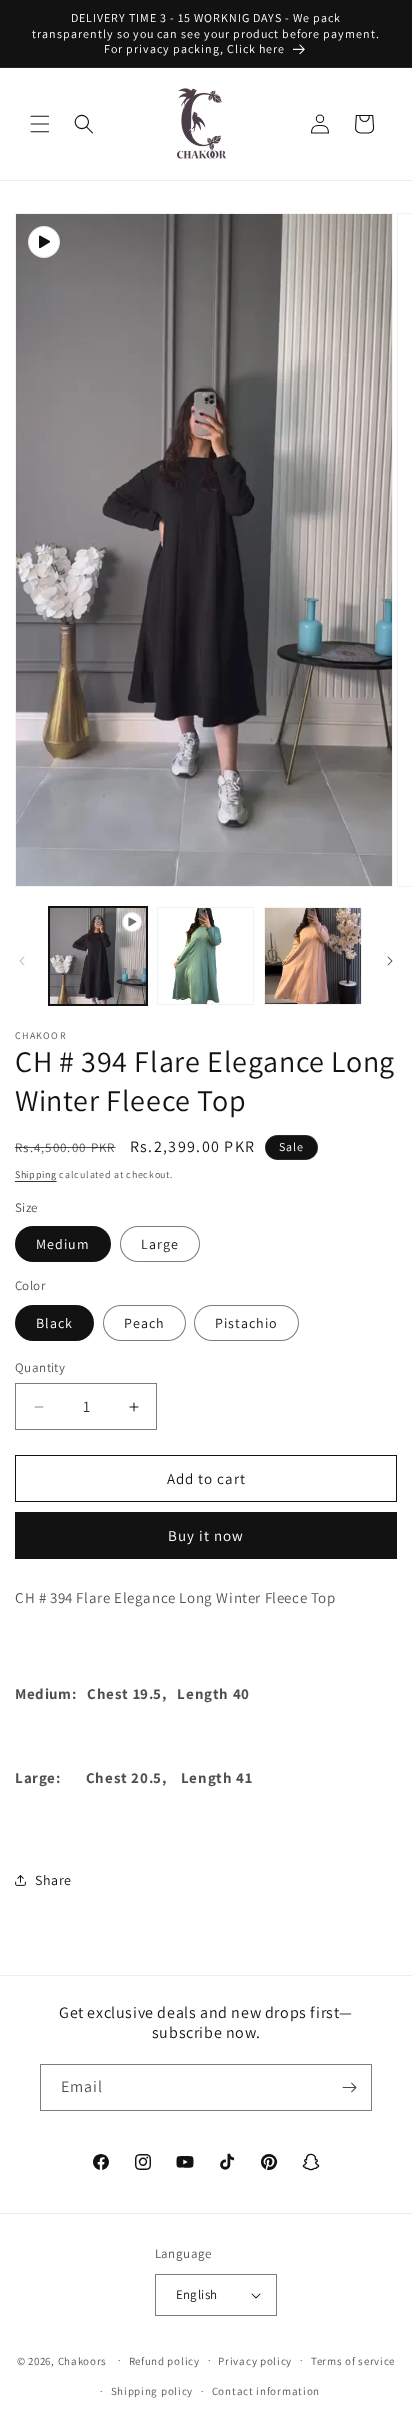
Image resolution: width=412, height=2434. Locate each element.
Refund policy (164, 2361)
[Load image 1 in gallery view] (206, 956)
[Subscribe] (349, 2087)
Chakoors (83, 2360)
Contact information (266, 2391)
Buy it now (206, 1535)
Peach (144, 1323)
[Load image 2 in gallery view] (313, 956)
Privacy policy (255, 2361)
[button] (40, 124)
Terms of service (353, 2361)
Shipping (36, 1174)
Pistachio (246, 1323)
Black (54, 1323)
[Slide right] (390, 961)
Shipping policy (152, 2391)
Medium (63, 1244)
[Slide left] (22, 961)
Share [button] (53, 1880)
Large (160, 1244)
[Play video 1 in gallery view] (98, 956)
